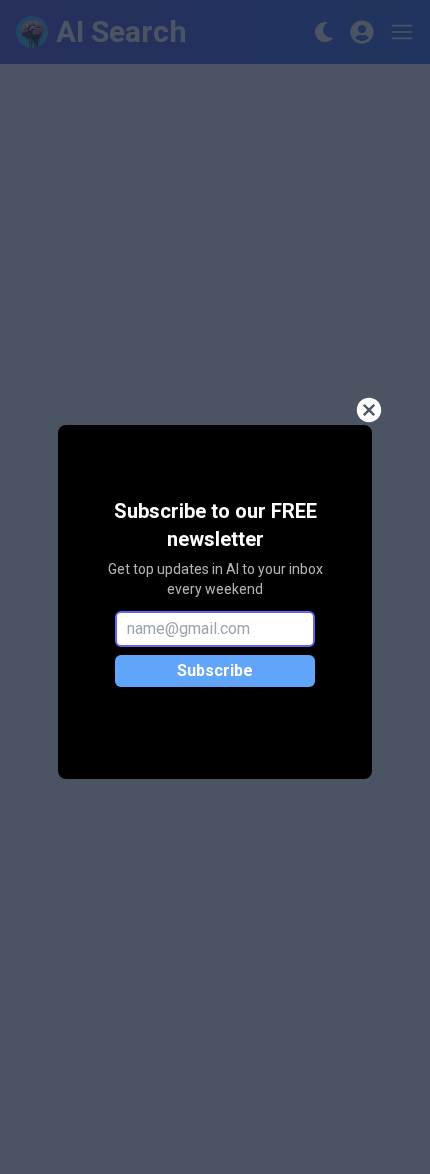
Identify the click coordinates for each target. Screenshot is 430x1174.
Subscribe (215, 670)
